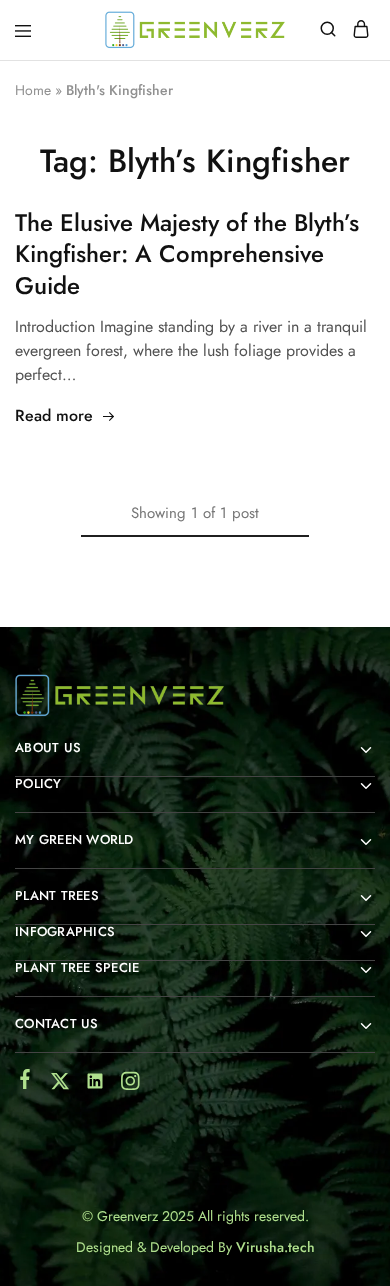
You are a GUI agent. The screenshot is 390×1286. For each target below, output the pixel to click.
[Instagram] (130, 1085)
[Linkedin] (95, 1085)
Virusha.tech (275, 1247)
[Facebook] (25, 1083)
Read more (54, 415)
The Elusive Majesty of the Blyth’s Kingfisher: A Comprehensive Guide (187, 254)
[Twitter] (60, 1085)
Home (33, 90)
